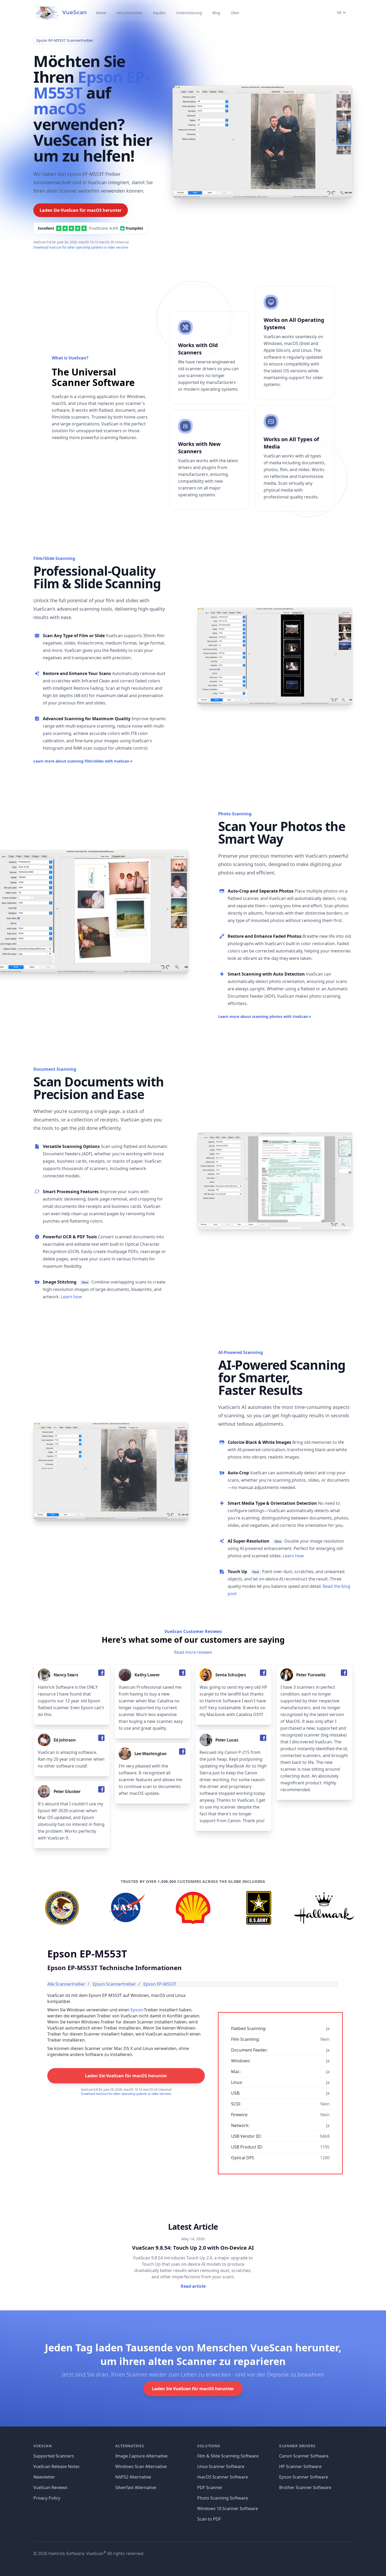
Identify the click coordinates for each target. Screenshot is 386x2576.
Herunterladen (130, 13)
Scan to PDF (209, 2519)
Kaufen (159, 13)
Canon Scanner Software (304, 2456)
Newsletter (44, 2477)
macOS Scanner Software (223, 2477)
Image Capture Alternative (141, 2456)
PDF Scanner (210, 2487)
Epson (137, 2010)
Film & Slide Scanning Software (228, 2456)
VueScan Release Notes (56, 2466)
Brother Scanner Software (305, 2487)
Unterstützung (189, 13)
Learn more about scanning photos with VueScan (265, 1016)
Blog (216, 13)
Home (101, 13)
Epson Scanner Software (304, 2477)
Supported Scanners (54, 2456)
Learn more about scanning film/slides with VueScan (83, 761)
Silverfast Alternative (136, 2487)
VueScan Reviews (50, 2487)
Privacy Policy (47, 2498)
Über (235, 13)
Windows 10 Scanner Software (228, 2508)
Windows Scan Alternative (141, 2466)
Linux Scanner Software (221, 2466)
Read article (193, 2286)
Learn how (71, 1297)
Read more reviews (193, 1652)
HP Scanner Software (300, 2466)
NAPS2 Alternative (133, 2477)
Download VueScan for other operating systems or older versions (81, 247)
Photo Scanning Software (223, 2498)
